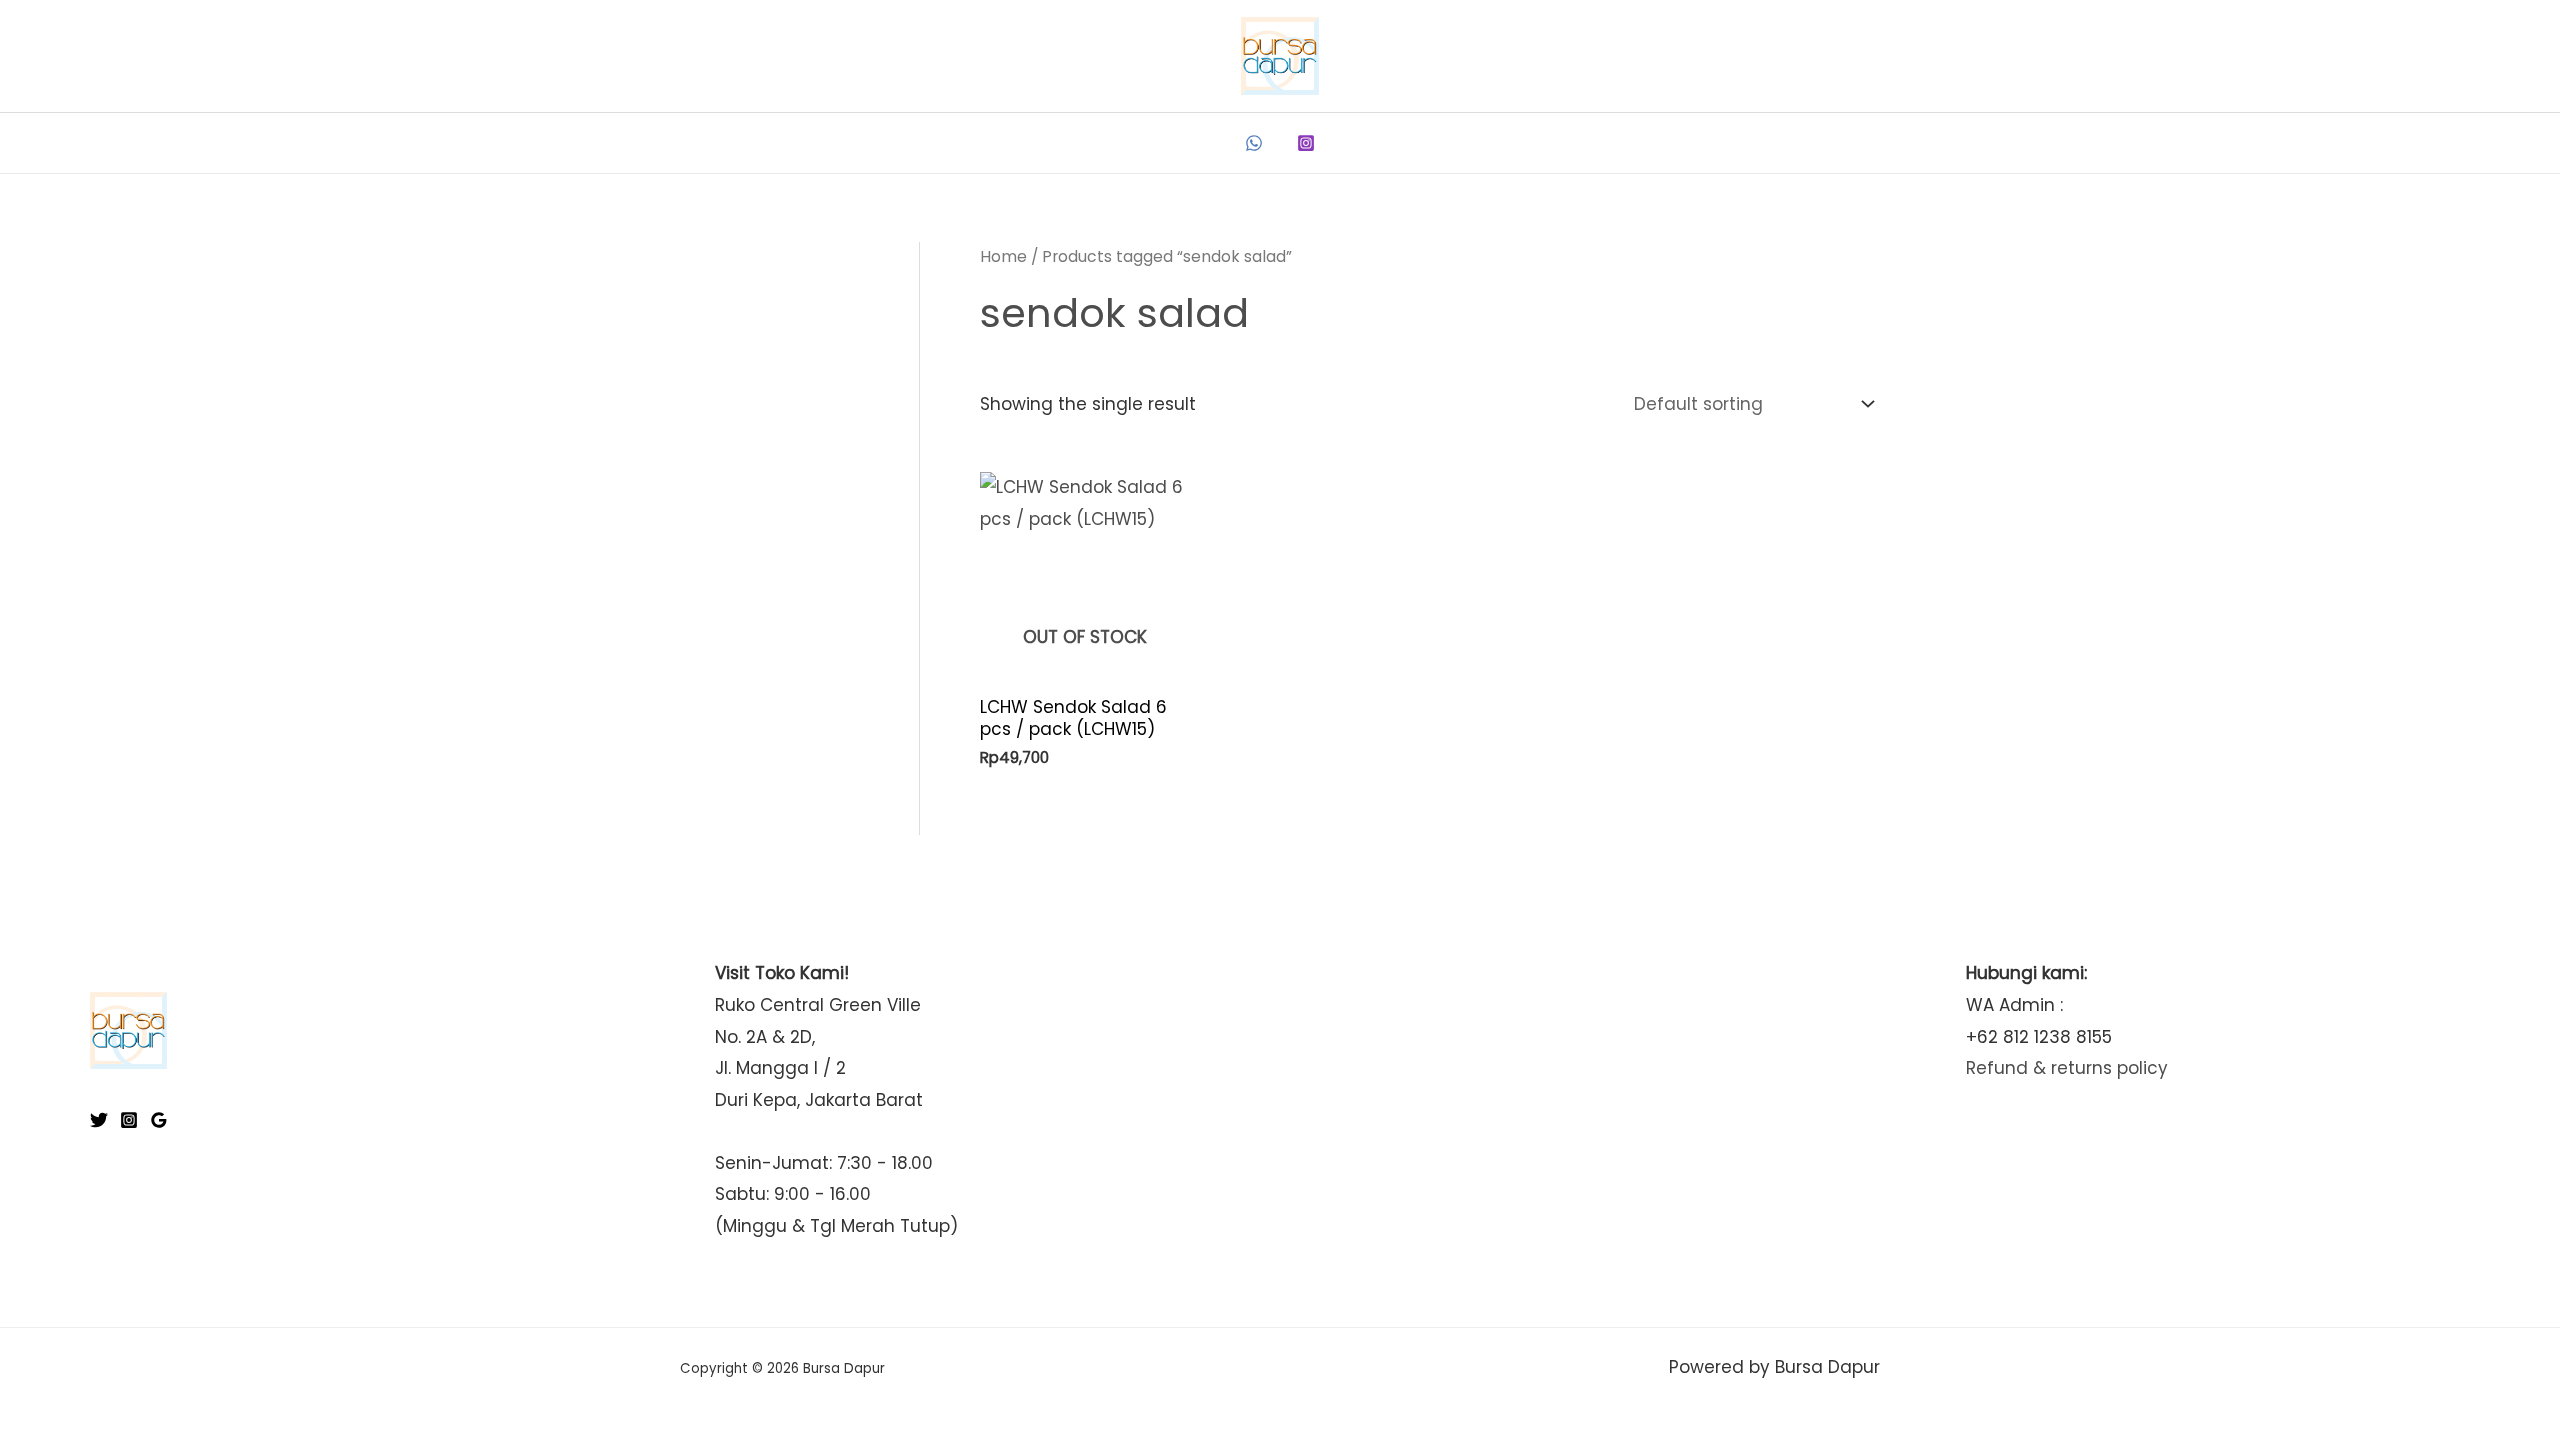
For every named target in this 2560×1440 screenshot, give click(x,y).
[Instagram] (1306, 143)
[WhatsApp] (1254, 143)
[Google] (159, 1120)
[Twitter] (99, 1120)
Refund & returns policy (2067, 1068)
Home (1003, 256)
